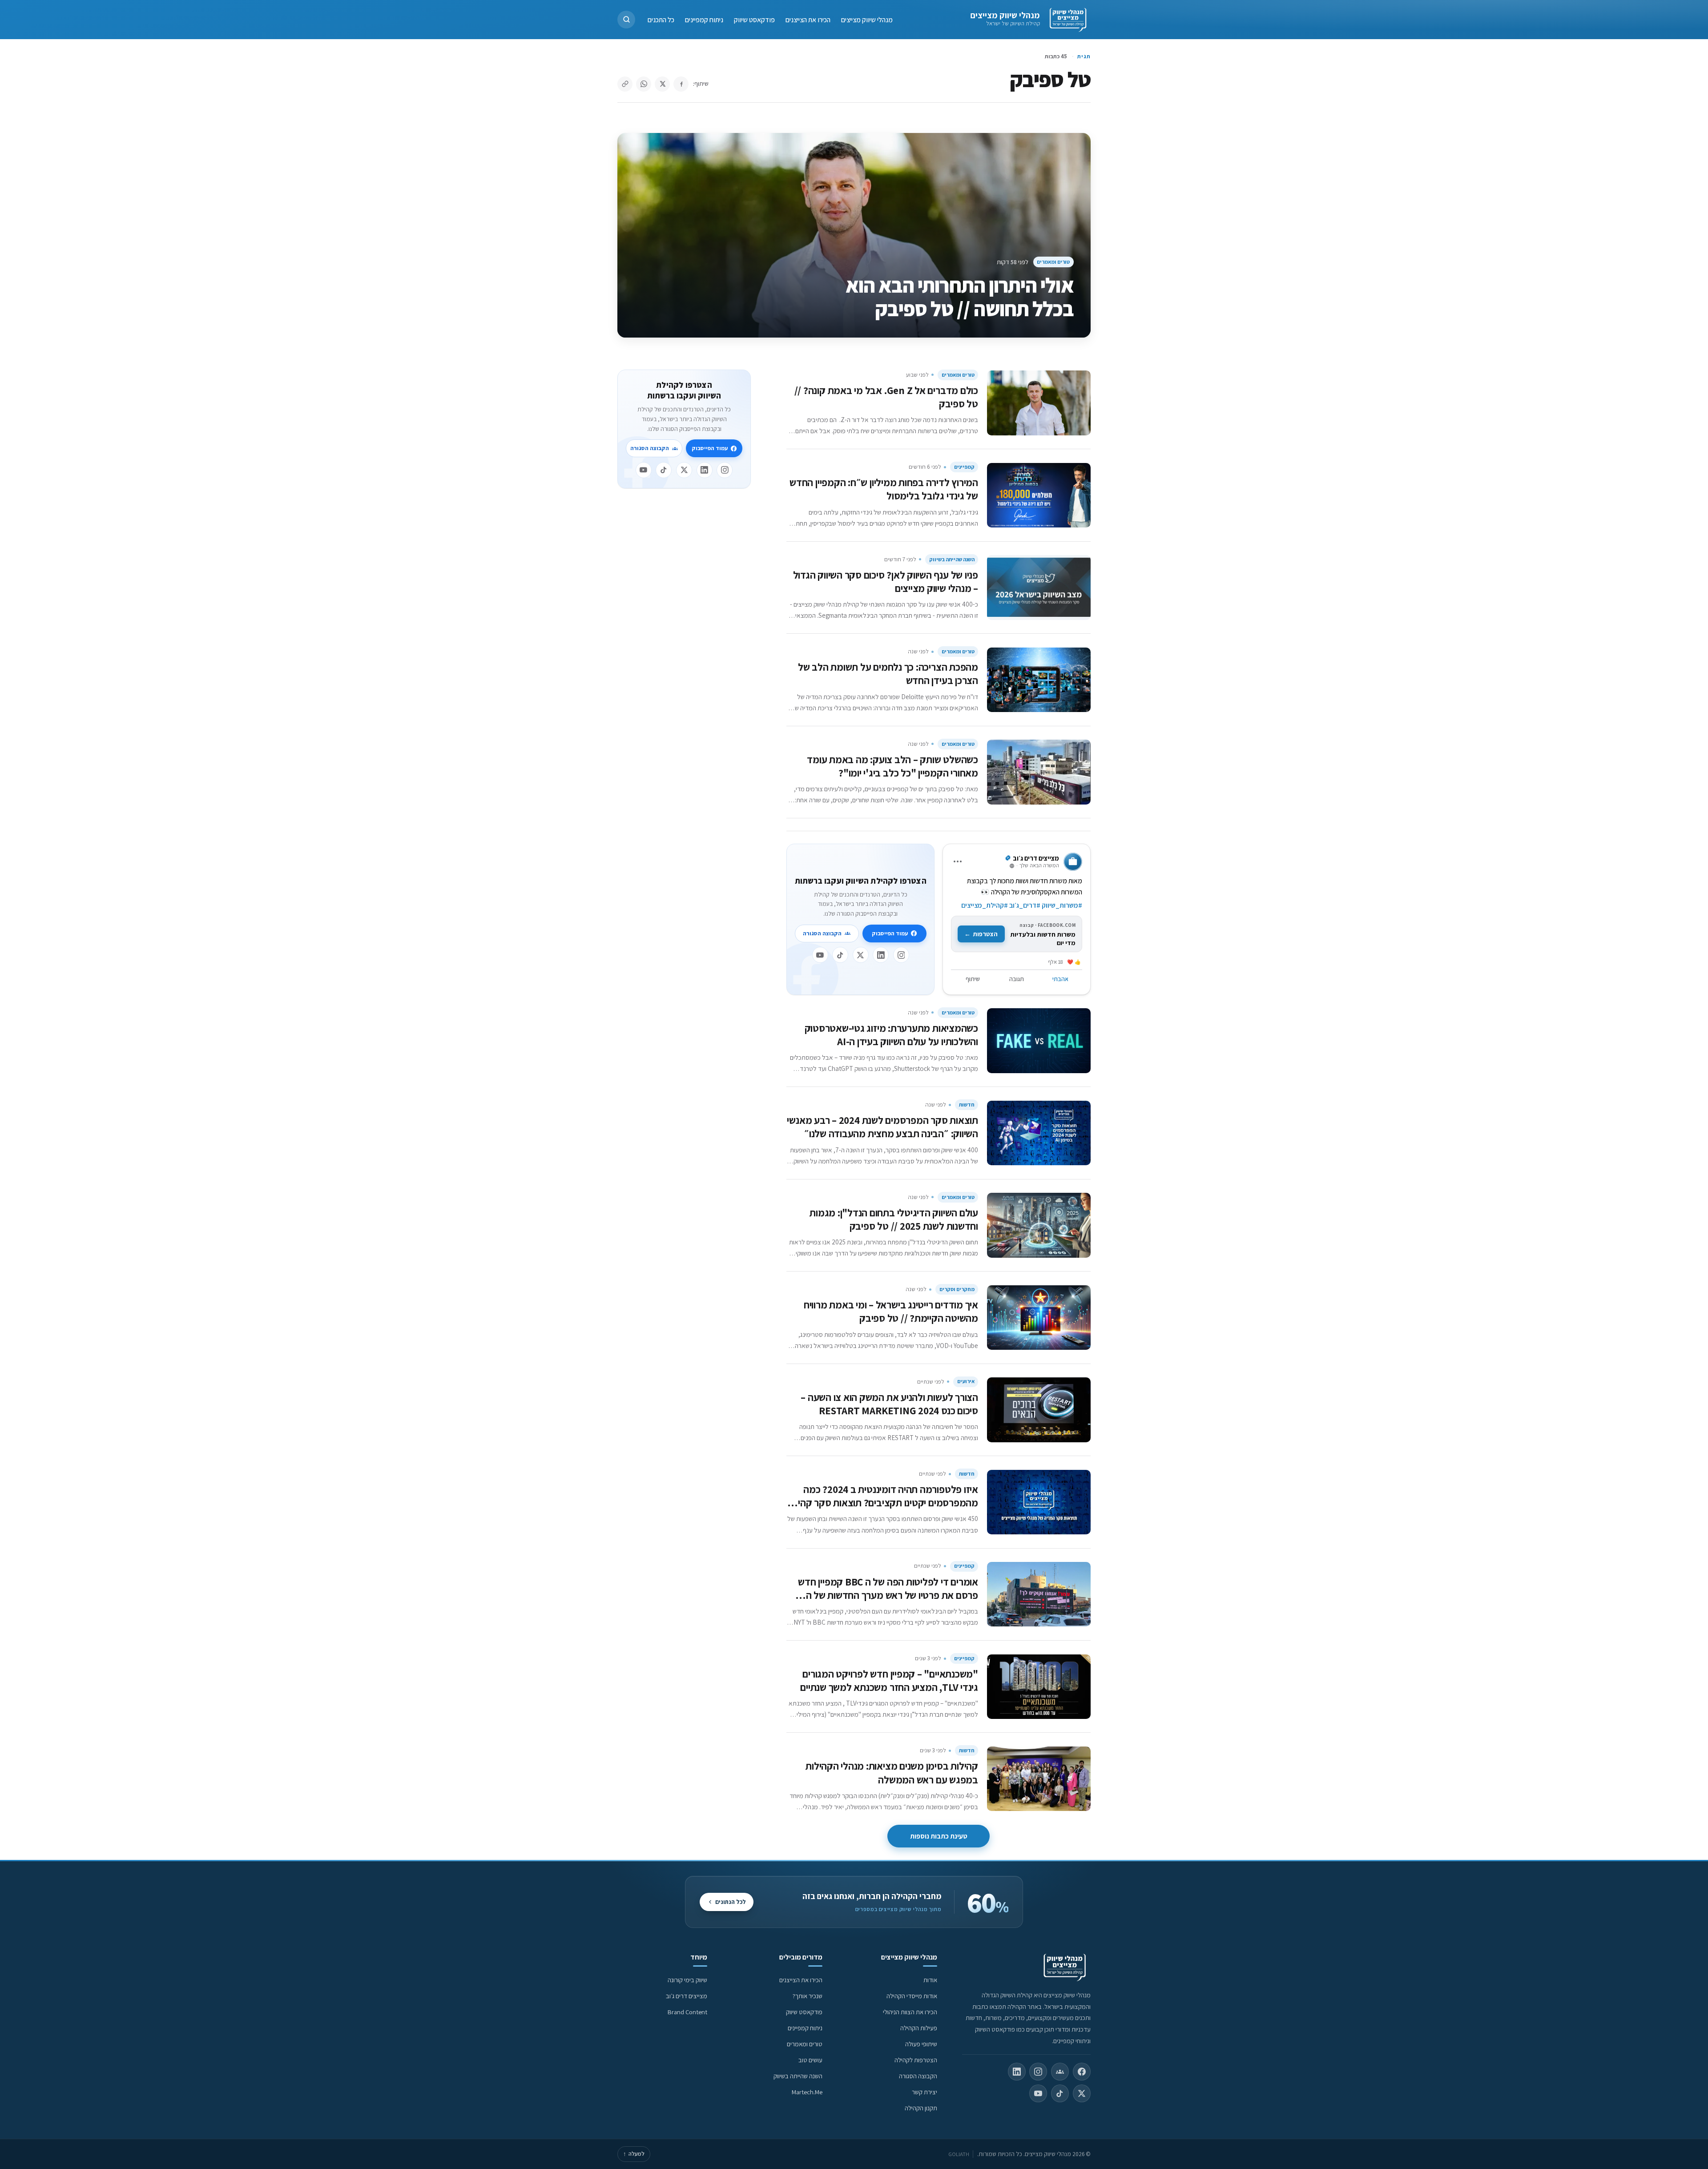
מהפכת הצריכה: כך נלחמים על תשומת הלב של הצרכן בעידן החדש (888, 674)
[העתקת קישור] (625, 84)
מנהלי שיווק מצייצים (1005, 15)
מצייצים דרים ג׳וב (687, 1996)
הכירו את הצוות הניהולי (910, 2012)
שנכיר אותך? (808, 1996)
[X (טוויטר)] (1082, 2093)
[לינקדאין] (881, 955)
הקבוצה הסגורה (822, 933)
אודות (930, 1980)
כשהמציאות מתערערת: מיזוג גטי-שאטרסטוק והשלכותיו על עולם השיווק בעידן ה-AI (891, 1035)
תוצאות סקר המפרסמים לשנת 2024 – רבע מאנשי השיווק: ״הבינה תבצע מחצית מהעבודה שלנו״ (882, 1127)
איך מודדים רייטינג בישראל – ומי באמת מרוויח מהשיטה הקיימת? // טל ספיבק (891, 1311)
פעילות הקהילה (919, 2028)
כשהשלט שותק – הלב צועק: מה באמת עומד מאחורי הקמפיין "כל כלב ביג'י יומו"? (892, 766)
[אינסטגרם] (901, 955)
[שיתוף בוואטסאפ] (644, 84)
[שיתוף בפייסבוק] (681, 84)
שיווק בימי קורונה (687, 1980)
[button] (626, 20)
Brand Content (687, 2012)
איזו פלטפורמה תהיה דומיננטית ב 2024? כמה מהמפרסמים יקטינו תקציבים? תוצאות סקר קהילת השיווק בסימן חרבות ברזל (882, 1503)
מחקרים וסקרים (957, 1289)
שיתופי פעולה (921, 2044)
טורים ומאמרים (1053, 262)
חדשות (967, 1105)
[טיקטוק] (840, 955)
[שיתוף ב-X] (662, 84)
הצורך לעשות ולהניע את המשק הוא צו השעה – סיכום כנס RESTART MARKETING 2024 (889, 1404)
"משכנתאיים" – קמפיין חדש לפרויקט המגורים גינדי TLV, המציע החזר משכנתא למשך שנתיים (889, 1680)
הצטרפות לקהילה (916, 2060)
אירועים (966, 1381)
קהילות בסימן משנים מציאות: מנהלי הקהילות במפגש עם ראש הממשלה (892, 1773)
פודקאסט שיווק (754, 19)
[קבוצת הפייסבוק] (1060, 2072)
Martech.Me (807, 2092)
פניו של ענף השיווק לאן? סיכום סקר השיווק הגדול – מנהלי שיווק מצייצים (886, 581)
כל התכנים (661, 19)
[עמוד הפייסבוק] (1082, 2072)
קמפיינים (964, 467)
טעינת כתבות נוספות (939, 1836)
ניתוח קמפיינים (704, 19)
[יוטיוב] (820, 955)
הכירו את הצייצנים (808, 19)
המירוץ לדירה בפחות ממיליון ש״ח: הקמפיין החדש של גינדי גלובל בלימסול (884, 489)
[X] (861, 955)
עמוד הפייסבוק (890, 933)
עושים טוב (810, 2060)
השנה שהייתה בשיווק (952, 559)
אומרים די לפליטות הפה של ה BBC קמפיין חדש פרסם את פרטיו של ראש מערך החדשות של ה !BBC (888, 1595)
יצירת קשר (924, 2092)
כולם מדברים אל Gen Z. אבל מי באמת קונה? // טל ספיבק (886, 397)
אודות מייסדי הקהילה (912, 1996)
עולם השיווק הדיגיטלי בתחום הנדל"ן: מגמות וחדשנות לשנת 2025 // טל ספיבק (894, 1219)
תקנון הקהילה (921, 2108)
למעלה (634, 2154)
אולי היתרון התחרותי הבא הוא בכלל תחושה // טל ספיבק (960, 297)
